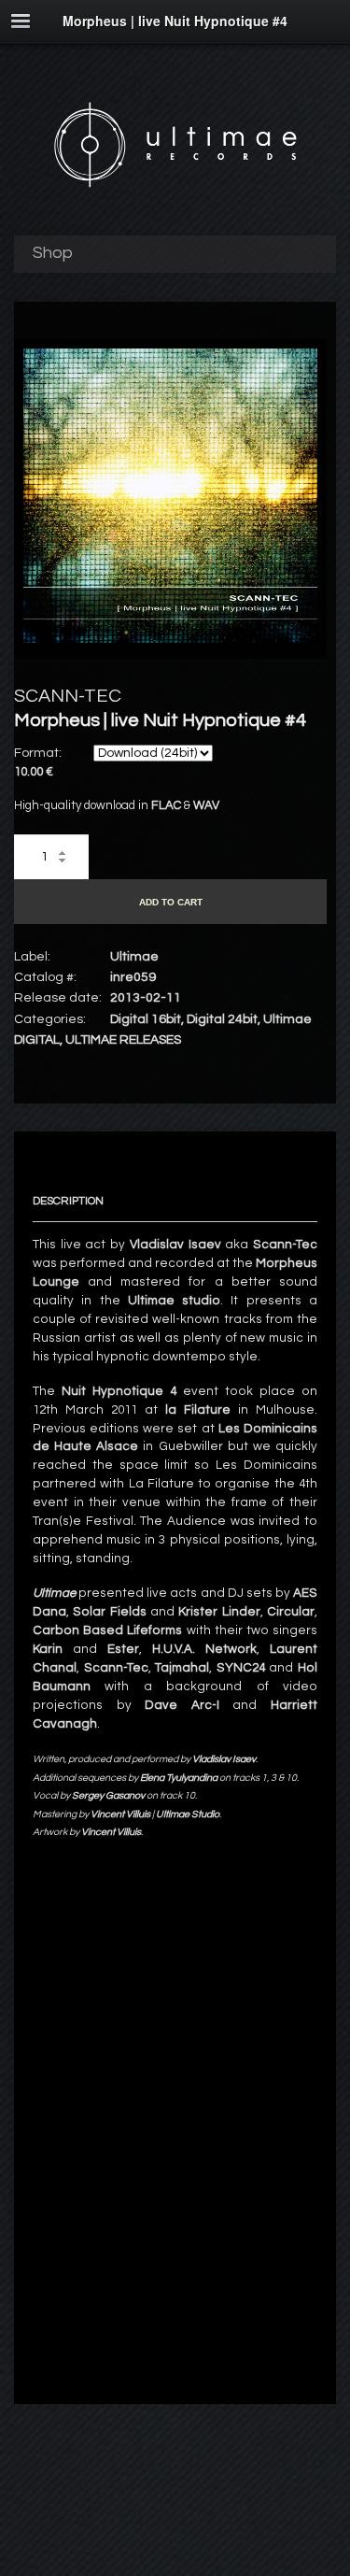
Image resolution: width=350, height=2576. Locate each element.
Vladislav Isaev (175, 1245)
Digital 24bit (222, 1019)
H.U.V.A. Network (204, 1649)
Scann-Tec (285, 1245)
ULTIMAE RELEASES (123, 1040)
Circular (291, 1612)
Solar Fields (109, 1612)
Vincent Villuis (111, 1832)
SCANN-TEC (68, 696)
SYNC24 (241, 1668)
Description (68, 1201)
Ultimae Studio (188, 1814)
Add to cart (171, 902)
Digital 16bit (146, 1019)
